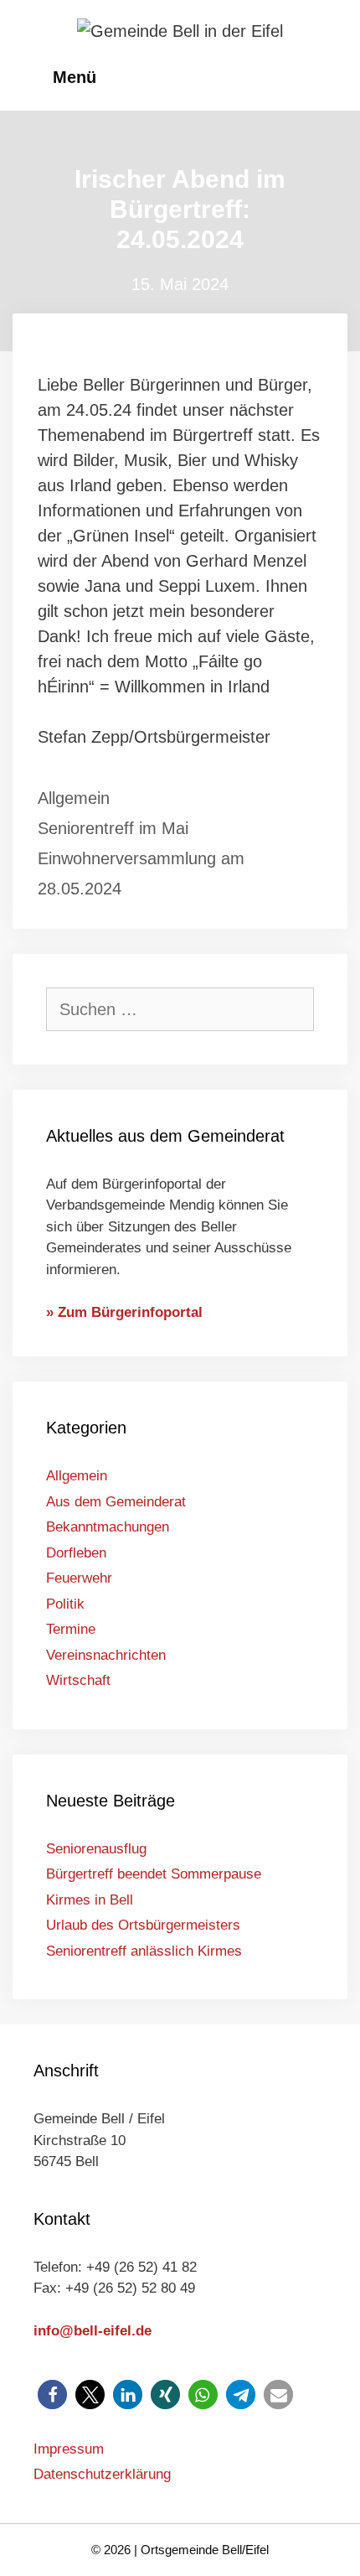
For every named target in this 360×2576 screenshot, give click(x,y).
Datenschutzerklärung (102, 2474)
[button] (52, 2395)
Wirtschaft (78, 1680)
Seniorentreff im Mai (113, 828)
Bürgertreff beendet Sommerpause (154, 1874)
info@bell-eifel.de (93, 2331)
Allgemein (74, 798)
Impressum (69, 2449)
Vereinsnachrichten (106, 1655)
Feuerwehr (79, 1578)
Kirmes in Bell (90, 1900)
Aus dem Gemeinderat (116, 1502)
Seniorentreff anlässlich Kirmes (144, 1951)
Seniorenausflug (96, 1849)
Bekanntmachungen (108, 1527)
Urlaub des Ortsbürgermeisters (143, 1925)
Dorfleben (76, 1553)
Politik (65, 1604)
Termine (71, 1629)
